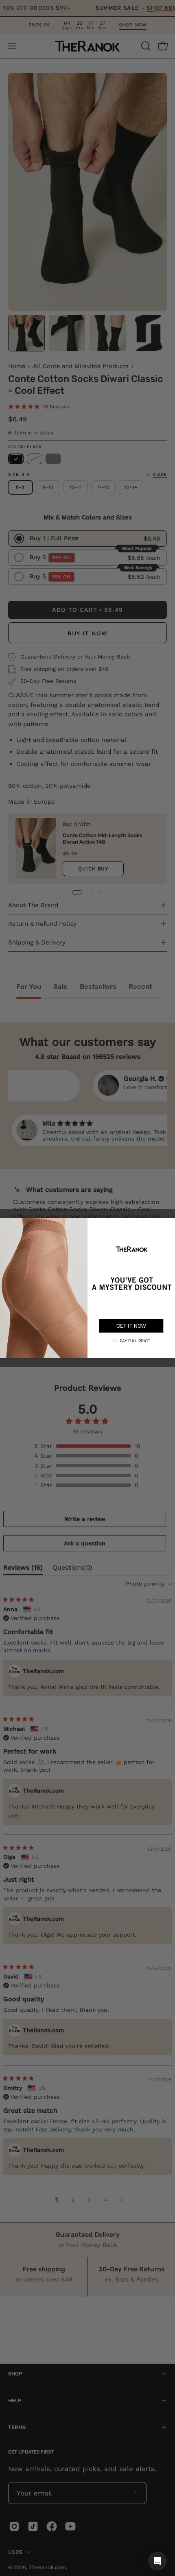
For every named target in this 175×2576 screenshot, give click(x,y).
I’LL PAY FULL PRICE (131, 1341)
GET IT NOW (131, 1326)
